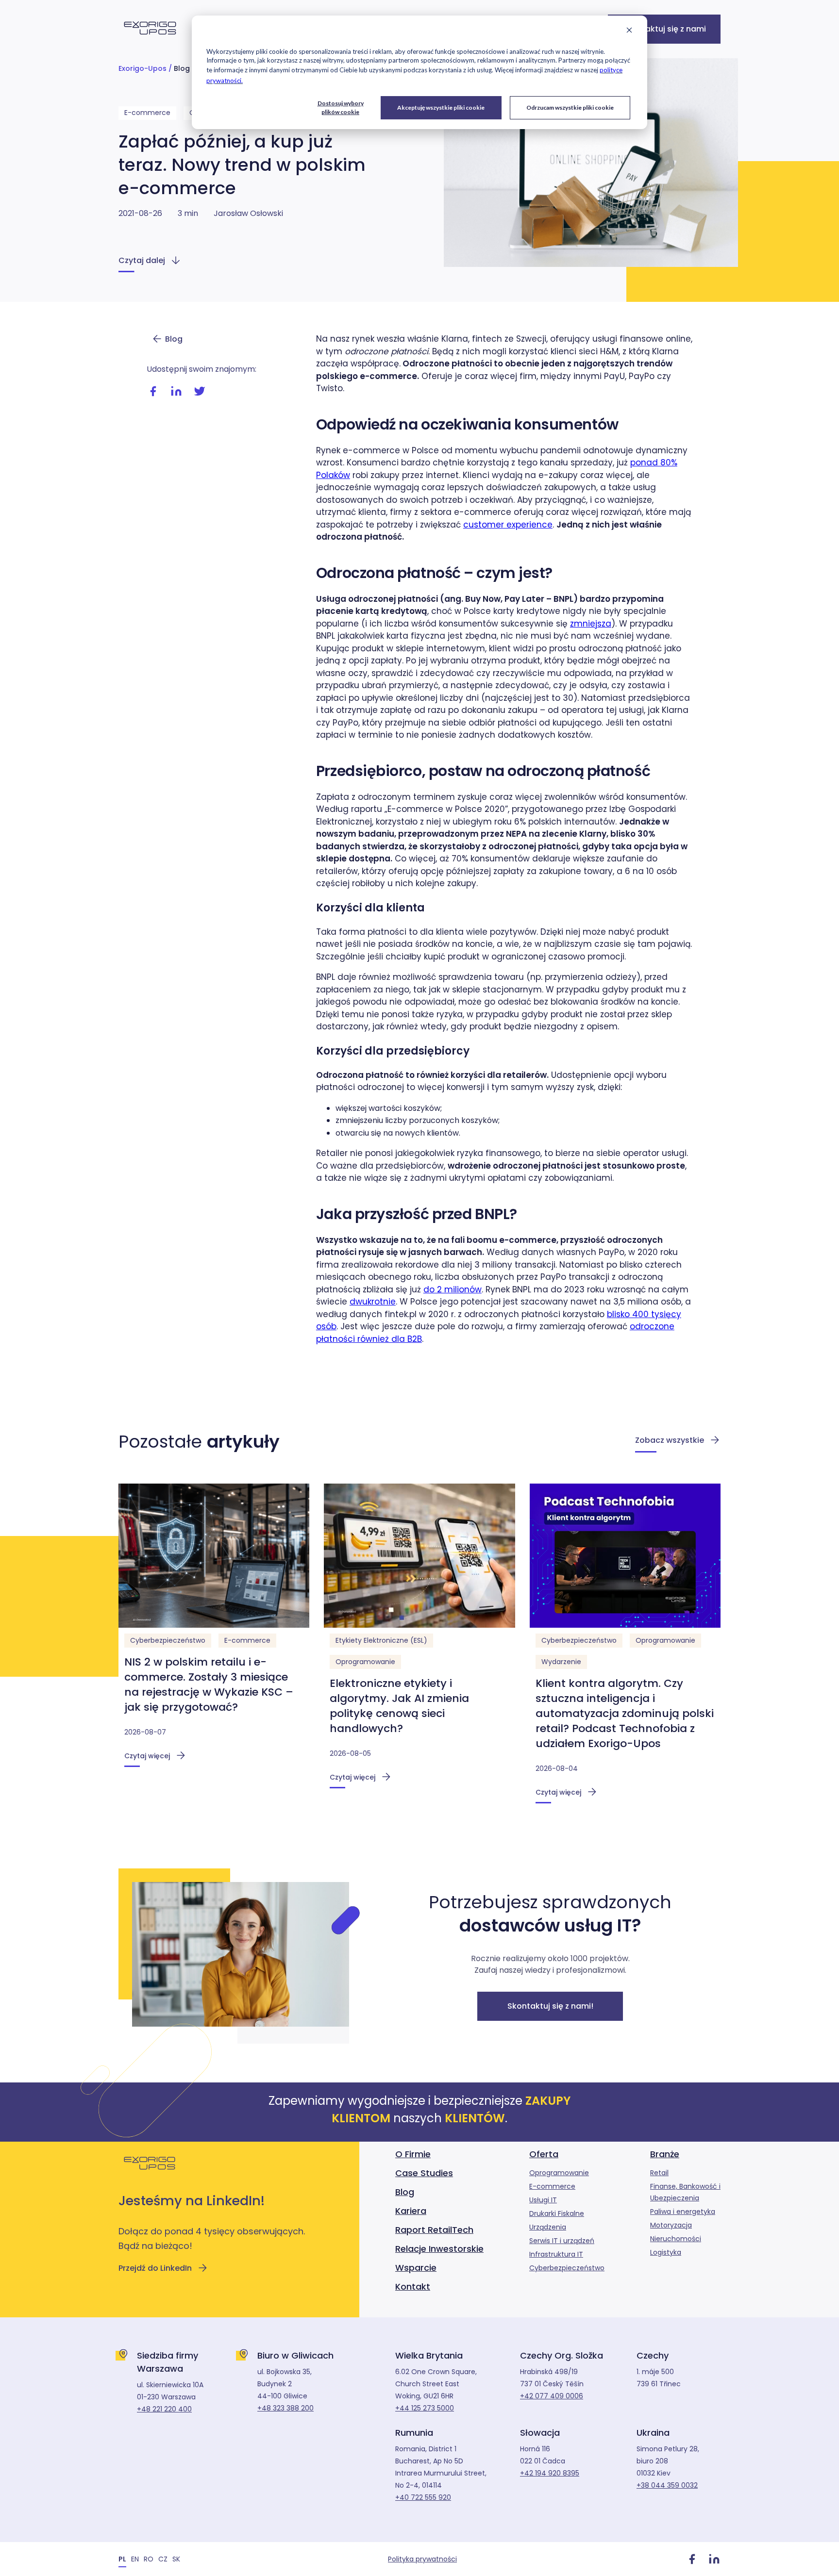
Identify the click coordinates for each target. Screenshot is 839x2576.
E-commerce (147, 113)
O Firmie (413, 2154)
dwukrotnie (373, 1302)
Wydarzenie (561, 1662)
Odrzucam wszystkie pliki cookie (570, 107)
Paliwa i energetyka (683, 2212)
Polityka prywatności (422, 2559)
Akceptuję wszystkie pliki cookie (441, 107)
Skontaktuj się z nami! (550, 2006)
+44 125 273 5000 (425, 2408)
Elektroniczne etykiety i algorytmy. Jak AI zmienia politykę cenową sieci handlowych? (399, 1706)
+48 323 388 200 (285, 2408)
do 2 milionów (453, 1289)
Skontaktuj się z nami (664, 29)
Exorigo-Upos (143, 68)
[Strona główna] (150, 40)
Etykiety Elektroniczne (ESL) (381, 1640)
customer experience (508, 525)
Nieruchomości (676, 2239)
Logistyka (666, 2252)
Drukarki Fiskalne (557, 2213)
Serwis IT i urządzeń (562, 2241)
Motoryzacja (671, 2225)
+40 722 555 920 (423, 2497)
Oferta (544, 2154)
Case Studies (424, 2173)
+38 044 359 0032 (667, 2485)
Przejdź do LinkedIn (155, 2268)
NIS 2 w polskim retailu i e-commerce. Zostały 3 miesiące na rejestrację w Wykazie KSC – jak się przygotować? (209, 1684)
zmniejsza (591, 624)
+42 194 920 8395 (550, 2473)
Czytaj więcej (147, 1756)
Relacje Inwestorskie (439, 2249)
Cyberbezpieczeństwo (168, 1640)
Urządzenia (548, 2227)
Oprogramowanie (365, 1662)
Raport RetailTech (434, 2230)
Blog (182, 68)
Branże (665, 2154)
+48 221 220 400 (164, 2409)
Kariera (411, 2211)
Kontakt (413, 2287)
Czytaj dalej (142, 260)
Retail (659, 2173)
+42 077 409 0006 (552, 2396)
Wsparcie (416, 2268)
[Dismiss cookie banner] (629, 31)
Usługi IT (543, 2200)
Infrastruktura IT (556, 2254)
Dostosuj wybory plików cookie (341, 107)
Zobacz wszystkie (670, 1440)
